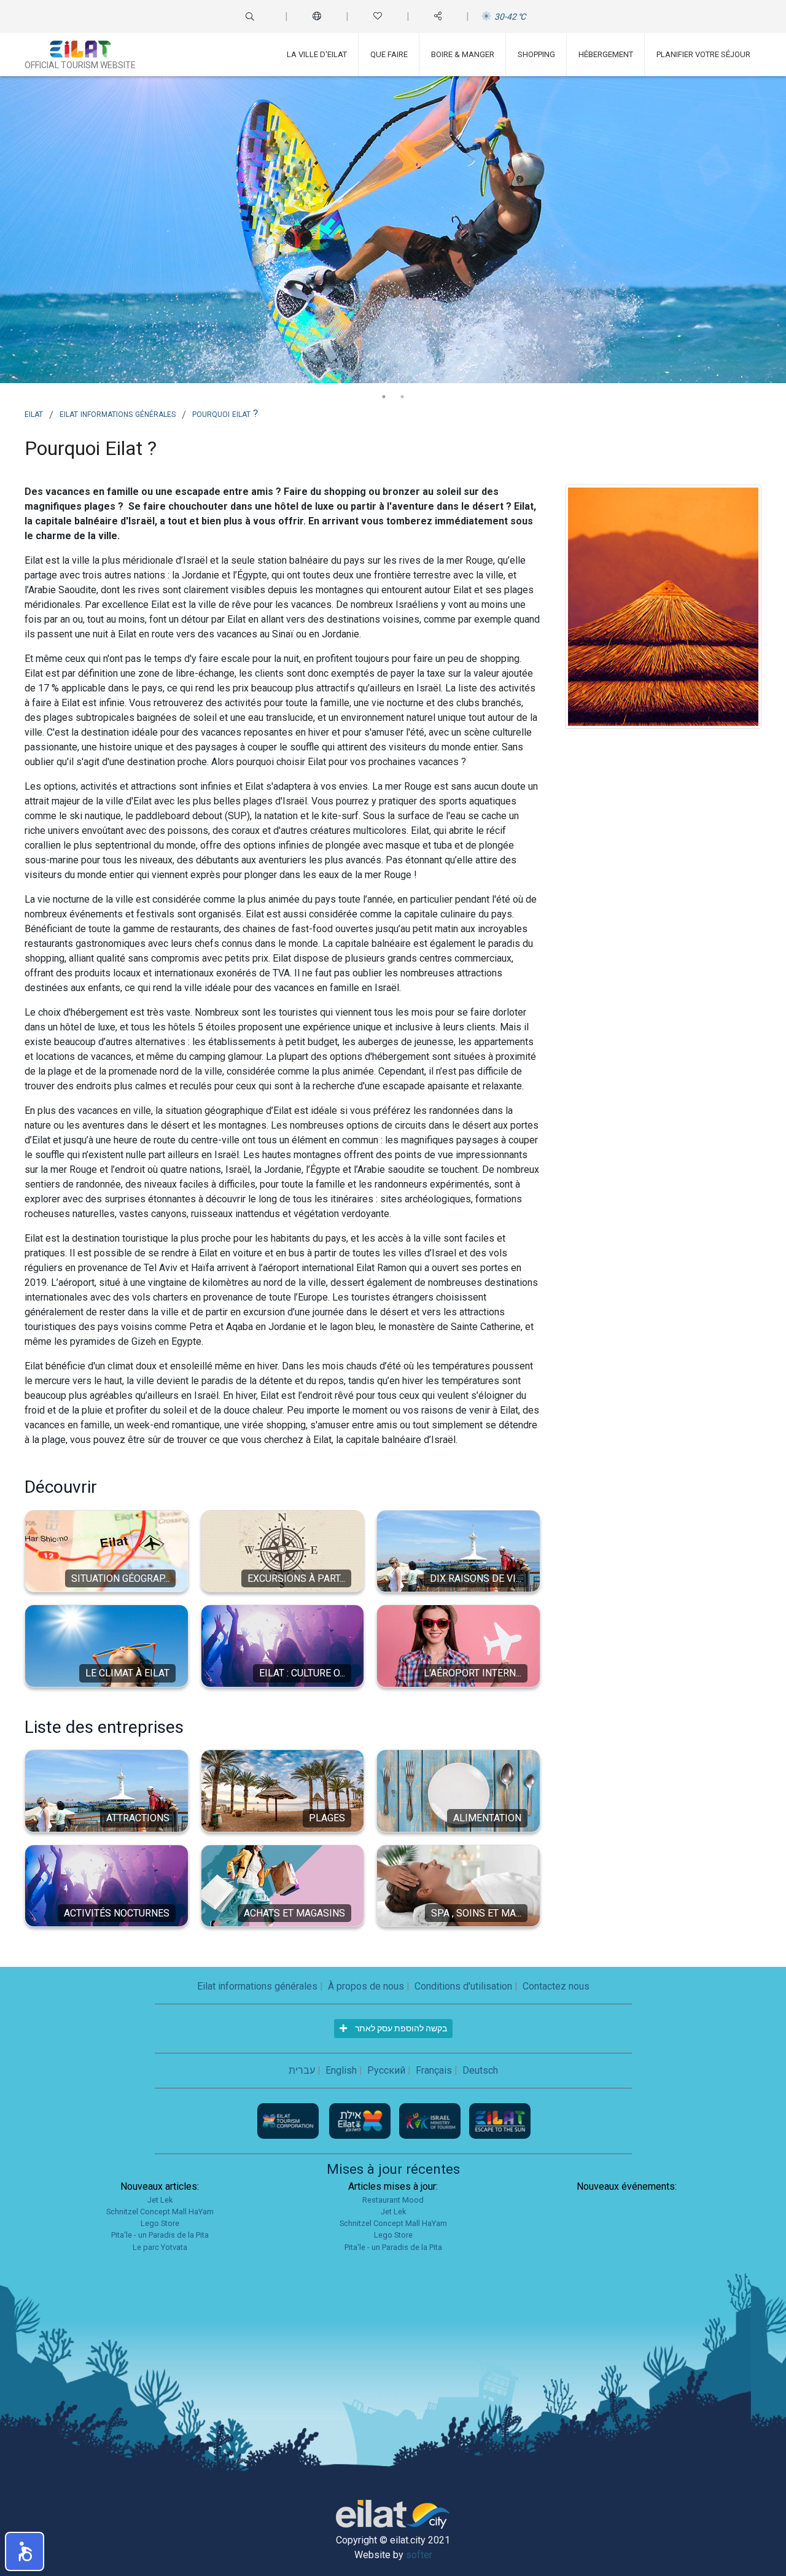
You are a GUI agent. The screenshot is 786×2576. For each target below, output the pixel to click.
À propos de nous (366, 1986)
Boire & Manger (463, 54)
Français (434, 2070)
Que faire (389, 54)
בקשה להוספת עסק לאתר (400, 2028)
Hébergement (606, 54)
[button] (25, 2551)
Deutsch (480, 2070)
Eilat (34, 413)
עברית (302, 2070)
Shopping (536, 54)
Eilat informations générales (118, 413)
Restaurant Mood (393, 2200)
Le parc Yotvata (160, 2247)
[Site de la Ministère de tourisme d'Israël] (431, 2120)
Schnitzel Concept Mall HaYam (160, 2212)
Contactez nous (556, 1986)
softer (419, 2555)
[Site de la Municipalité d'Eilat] (361, 2120)
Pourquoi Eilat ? (225, 413)
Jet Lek (160, 2200)
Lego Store (160, 2223)
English (341, 2070)
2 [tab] (402, 397)
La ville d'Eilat (317, 54)
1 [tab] (384, 397)
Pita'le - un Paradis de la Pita (160, 2235)
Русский (386, 2070)
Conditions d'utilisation (463, 1986)
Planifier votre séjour (703, 54)
